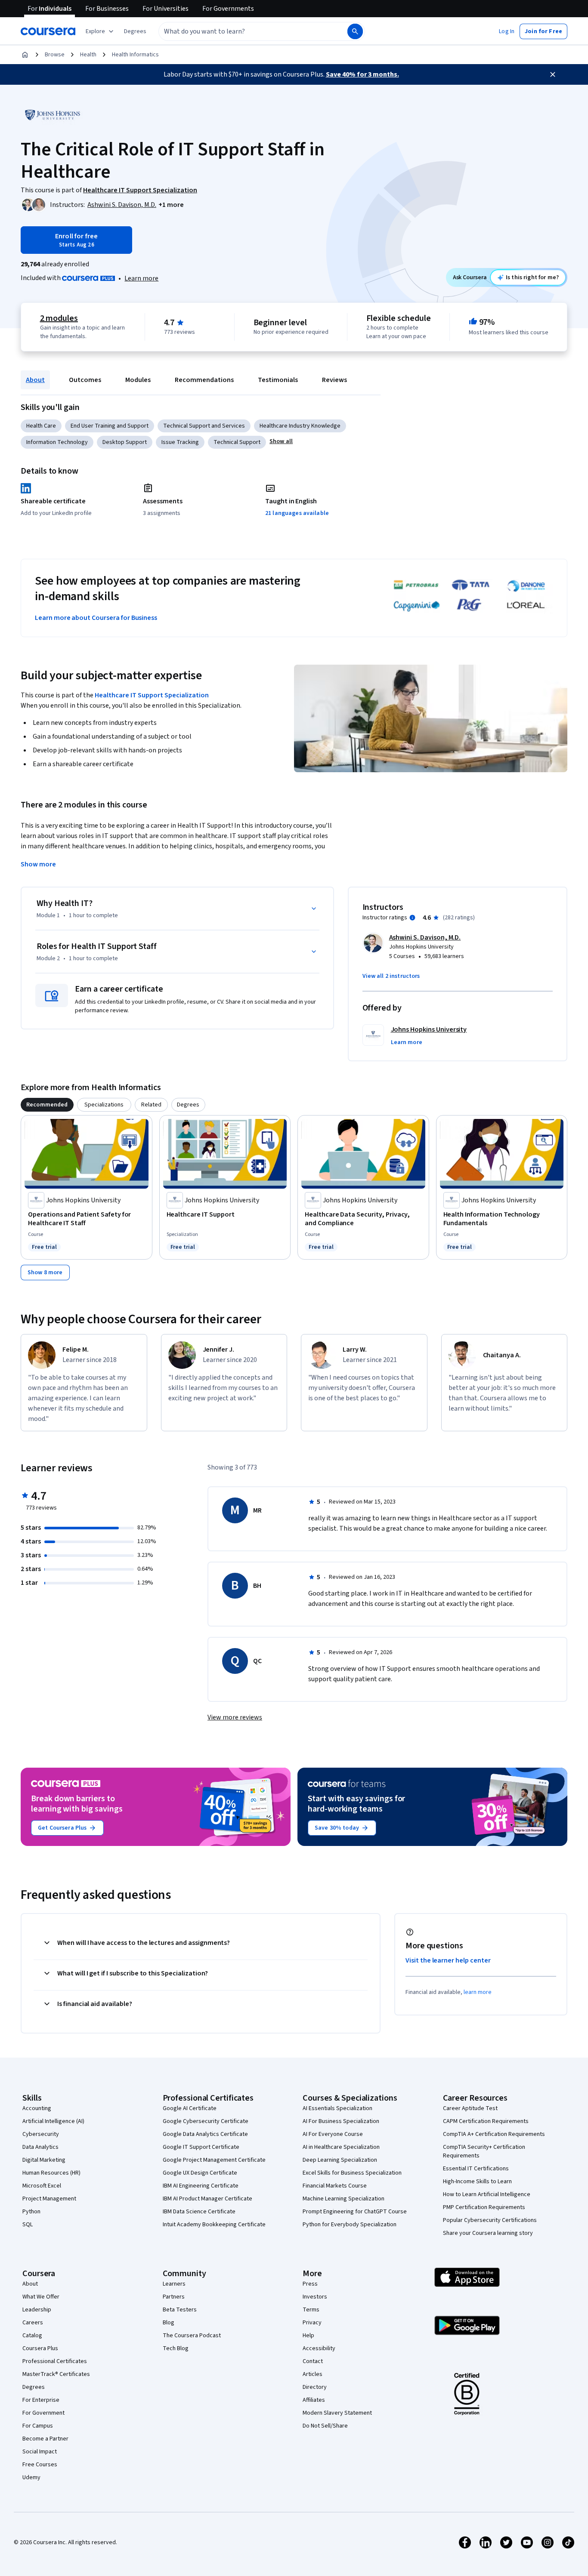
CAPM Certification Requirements (486, 2121)
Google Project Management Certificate (214, 2160)
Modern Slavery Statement (337, 2413)
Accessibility (319, 2348)
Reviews (334, 380)
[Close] (553, 74)
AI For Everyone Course (333, 2134)
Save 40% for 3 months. (362, 74)
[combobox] (244, 31)
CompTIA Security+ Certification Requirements (484, 2151)
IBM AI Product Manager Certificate (207, 2199)
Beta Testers (180, 2310)
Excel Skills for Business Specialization (352, 2173)
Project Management (49, 2199)
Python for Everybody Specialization (350, 2225)
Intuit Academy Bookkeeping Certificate (214, 2225)
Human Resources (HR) (51, 2173)
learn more (478, 1992)
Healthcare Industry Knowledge (300, 426)
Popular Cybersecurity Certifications (490, 2220)
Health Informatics (135, 55)
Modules (138, 380)
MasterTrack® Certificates (56, 2374)
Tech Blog (176, 2348)
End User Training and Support (110, 426)
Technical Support (237, 442)
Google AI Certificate (190, 2108)
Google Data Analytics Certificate (205, 2134)
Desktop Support (125, 442)
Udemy (31, 2477)
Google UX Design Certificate (200, 2173)
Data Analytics (40, 2147)
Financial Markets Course (335, 2186)
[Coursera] (48, 31)
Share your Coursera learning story (488, 2233)
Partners (174, 2297)
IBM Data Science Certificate (199, 2212)
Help (308, 2336)
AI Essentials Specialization (337, 2108)
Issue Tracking (180, 442)
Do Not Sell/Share (325, 2426)
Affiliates (314, 2400)
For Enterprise (41, 2400)
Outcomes (85, 380)
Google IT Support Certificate (201, 2147)
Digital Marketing (44, 2160)
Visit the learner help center (448, 1960)
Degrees (34, 2387)
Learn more (141, 278)
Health (88, 55)
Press (310, 2284)
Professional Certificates (55, 2361)
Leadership (37, 2310)
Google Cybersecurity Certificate (206, 2121)
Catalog (32, 2336)
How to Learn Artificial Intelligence (487, 2194)
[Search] (355, 31)
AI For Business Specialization (341, 2121)
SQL (28, 2225)
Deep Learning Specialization (340, 2160)
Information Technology (57, 442)
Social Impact (40, 2452)
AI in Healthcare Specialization (341, 2147)
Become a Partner (45, 2439)
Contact (313, 2361)
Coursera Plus (40, 2348)
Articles (313, 2374)
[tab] (47, 1105)
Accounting (37, 2108)
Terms (311, 2310)
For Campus (38, 2426)
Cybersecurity (41, 2134)
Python (31, 2212)
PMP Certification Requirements (484, 2207)
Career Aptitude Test (470, 2108)
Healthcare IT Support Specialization (152, 695)
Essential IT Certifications (476, 2169)
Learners (174, 2284)
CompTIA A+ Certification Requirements (494, 2134)
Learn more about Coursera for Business (96, 618)
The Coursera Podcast (192, 2336)
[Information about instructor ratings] (412, 918)
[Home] (25, 55)
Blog (169, 2323)
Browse (55, 55)
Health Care (41, 426)
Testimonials (278, 380)
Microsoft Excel (42, 2186)
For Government (43, 2413)
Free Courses (40, 2465)
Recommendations (204, 380)
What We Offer (41, 2297)
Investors (315, 2297)
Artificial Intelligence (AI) (53, 2121)
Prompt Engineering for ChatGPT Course (355, 2212)
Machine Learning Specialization (344, 2199)
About (35, 380)
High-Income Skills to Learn (477, 2182)
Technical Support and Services (204, 426)
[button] (135, 31)
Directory (315, 2387)
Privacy (312, 2323)
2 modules (59, 318)
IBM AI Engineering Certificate (201, 2186)
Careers (33, 2323)
